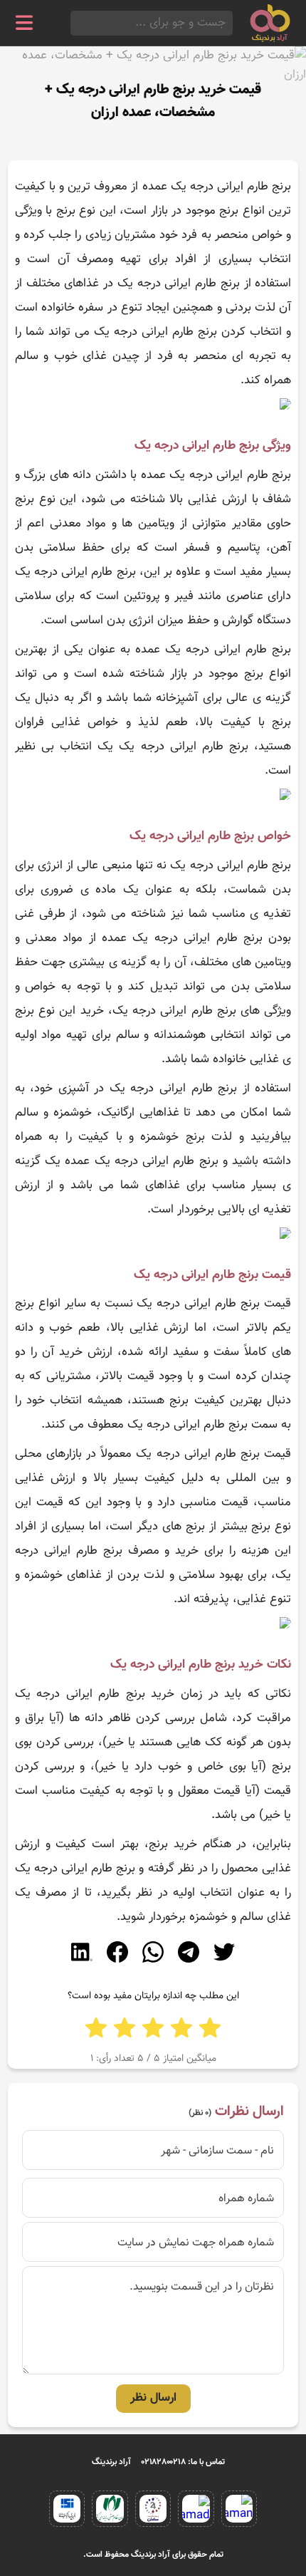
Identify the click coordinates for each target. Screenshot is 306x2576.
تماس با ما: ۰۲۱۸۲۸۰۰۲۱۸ (183, 2462)
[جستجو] (75, 23)
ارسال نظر (153, 2398)
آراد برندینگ (111, 2462)
